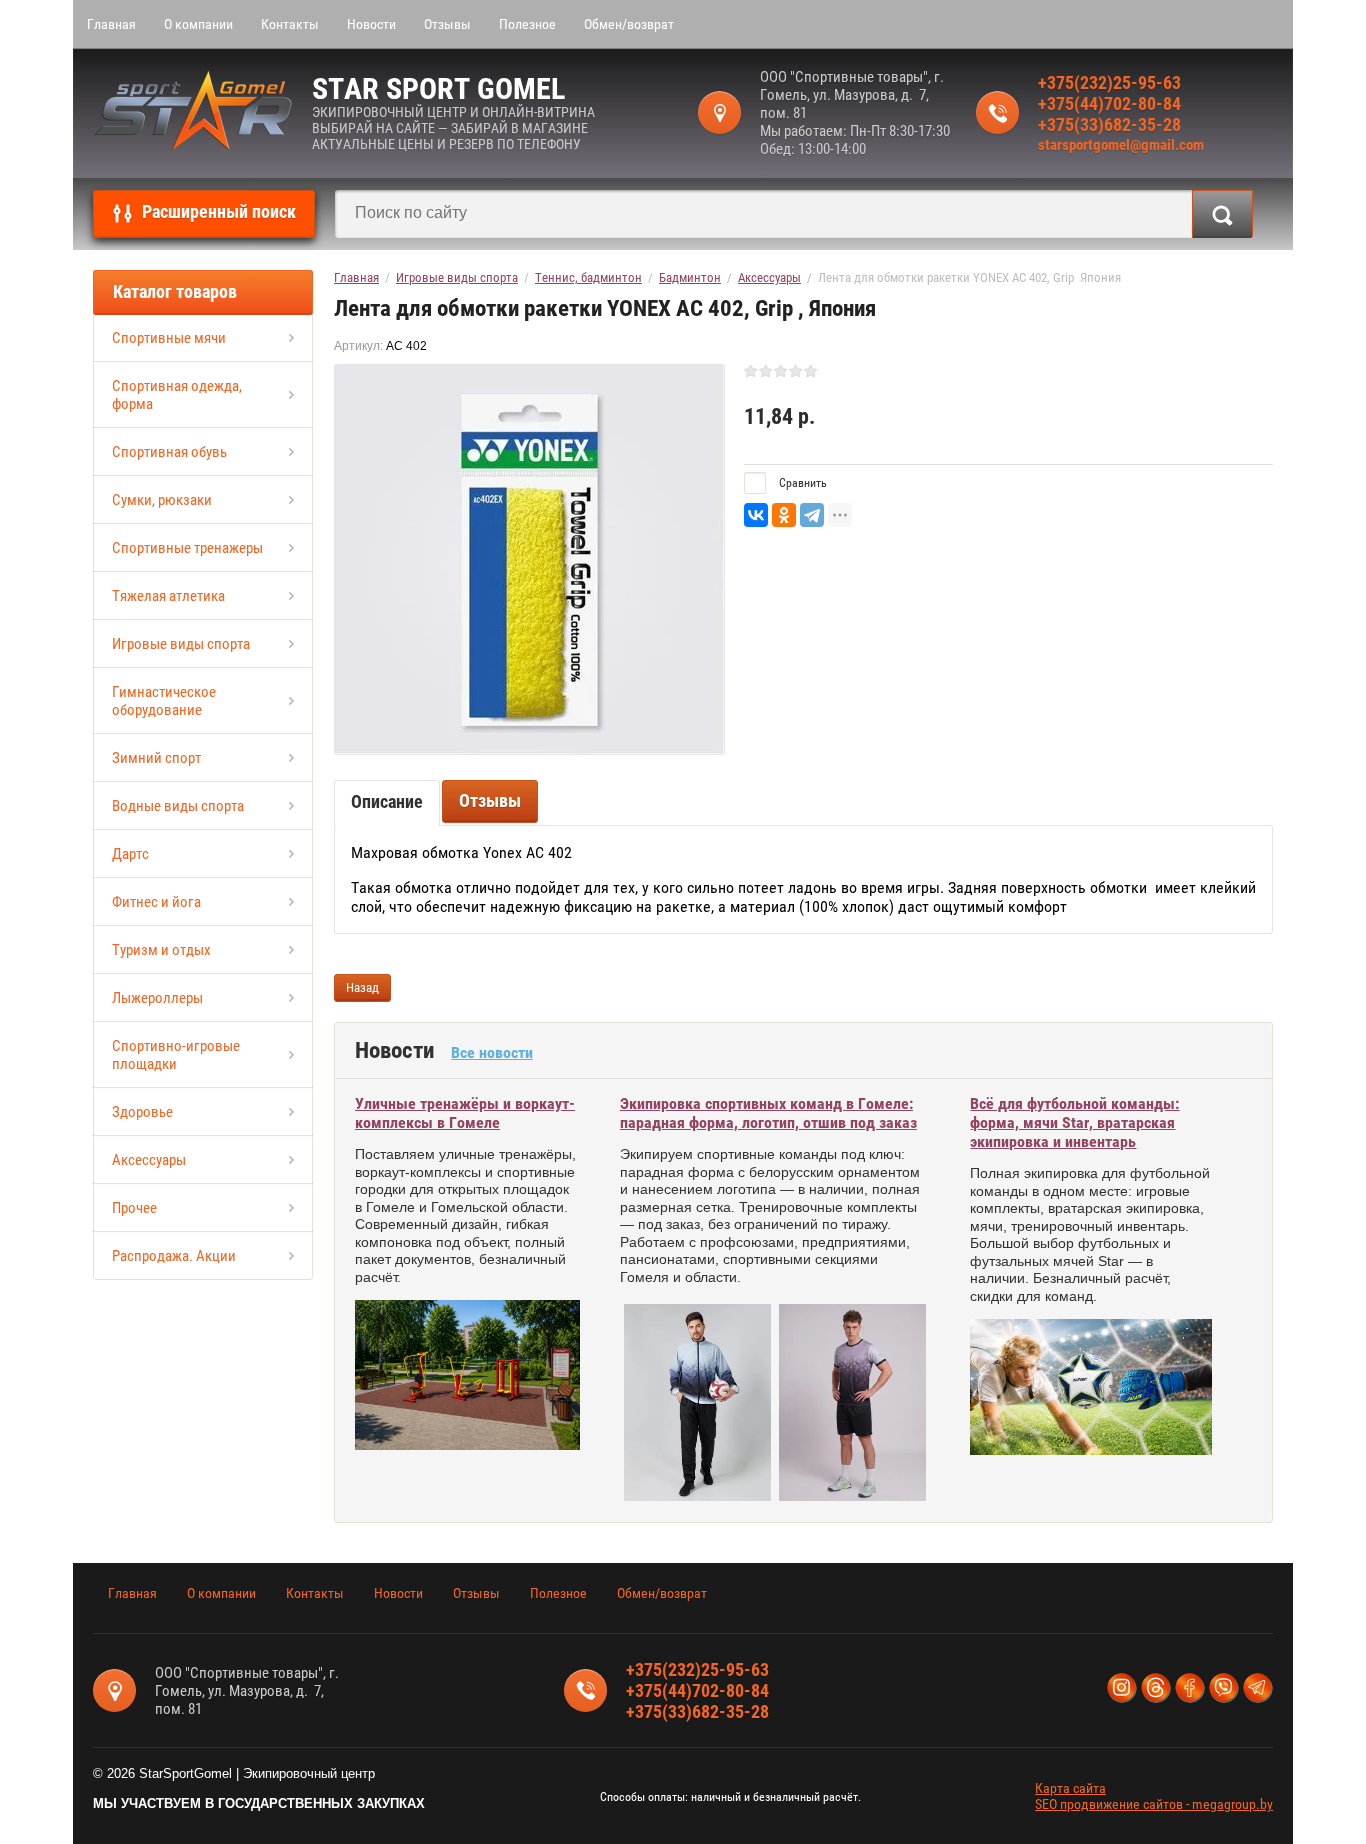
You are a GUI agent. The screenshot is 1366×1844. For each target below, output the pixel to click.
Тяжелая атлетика (168, 596)
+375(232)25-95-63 (1109, 82)
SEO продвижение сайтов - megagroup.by (1154, 1804)
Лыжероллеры (157, 998)
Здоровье (142, 1112)
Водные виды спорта (178, 806)
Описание (387, 801)
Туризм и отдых (161, 950)
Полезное (527, 24)
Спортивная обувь (169, 452)
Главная (111, 24)
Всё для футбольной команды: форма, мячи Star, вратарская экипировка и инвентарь (1074, 1122)
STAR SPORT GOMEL (438, 88)
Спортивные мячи (169, 338)
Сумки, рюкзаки (162, 500)
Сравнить (801, 483)
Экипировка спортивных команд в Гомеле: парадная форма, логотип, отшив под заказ (768, 1113)
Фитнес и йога (156, 902)
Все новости (492, 1052)
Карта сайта (1070, 1788)
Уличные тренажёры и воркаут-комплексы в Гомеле (465, 1113)
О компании (198, 24)
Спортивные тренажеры (187, 548)
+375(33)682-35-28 (1109, 124)
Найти (1222, 214)
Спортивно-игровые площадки (176, 1055)
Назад (362, 987)
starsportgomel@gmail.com (1121, 145)
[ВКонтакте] (756, 515)
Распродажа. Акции (174, 1256)
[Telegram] (812, 515)
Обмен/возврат (629, 24)
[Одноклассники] (784, 515)
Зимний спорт (156, 758)
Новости (371, 24)
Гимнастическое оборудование (164, 701)
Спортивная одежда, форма (177, 395)
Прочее (134, 1208)
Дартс (130, 854)
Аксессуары (149, 1160)
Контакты (290, 24)
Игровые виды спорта (181, 644)
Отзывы (447, 24)
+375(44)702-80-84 (1109, 103)
